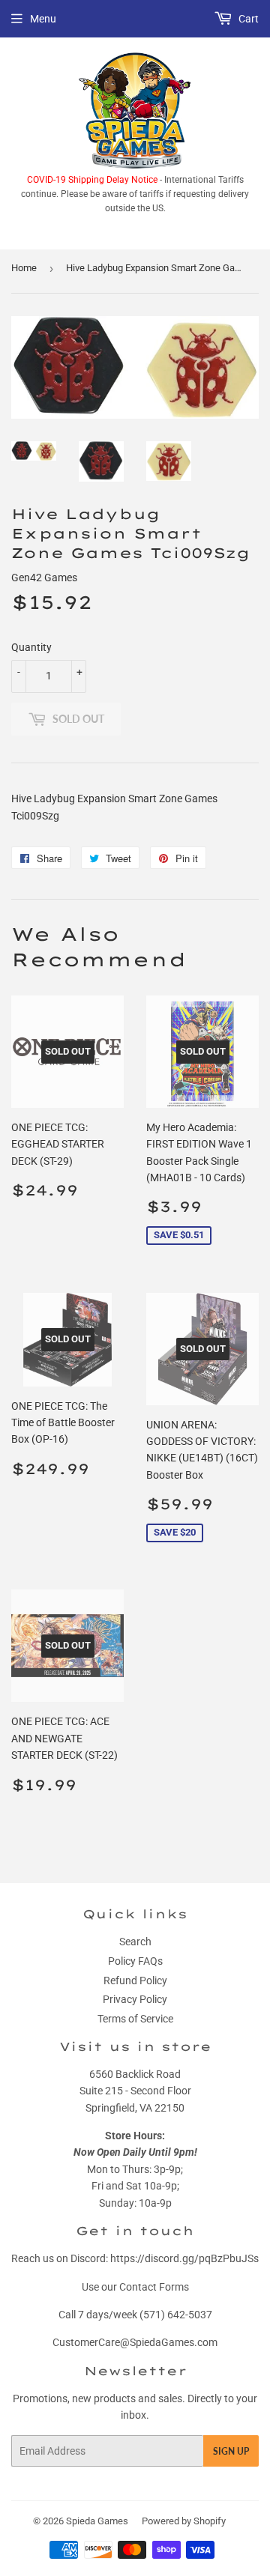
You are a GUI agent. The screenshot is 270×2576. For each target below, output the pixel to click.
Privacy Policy (135, 1999)
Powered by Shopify (184, 2521)
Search (135, 1942)
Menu (43, 19)
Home (24, 268)
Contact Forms (154, 2287)
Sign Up (231, 2451)
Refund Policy (135, 1981)
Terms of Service (135, 2019)
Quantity (31, 647)
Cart (247, 19)
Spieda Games (97, 2521)
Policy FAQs (135, 1961)
